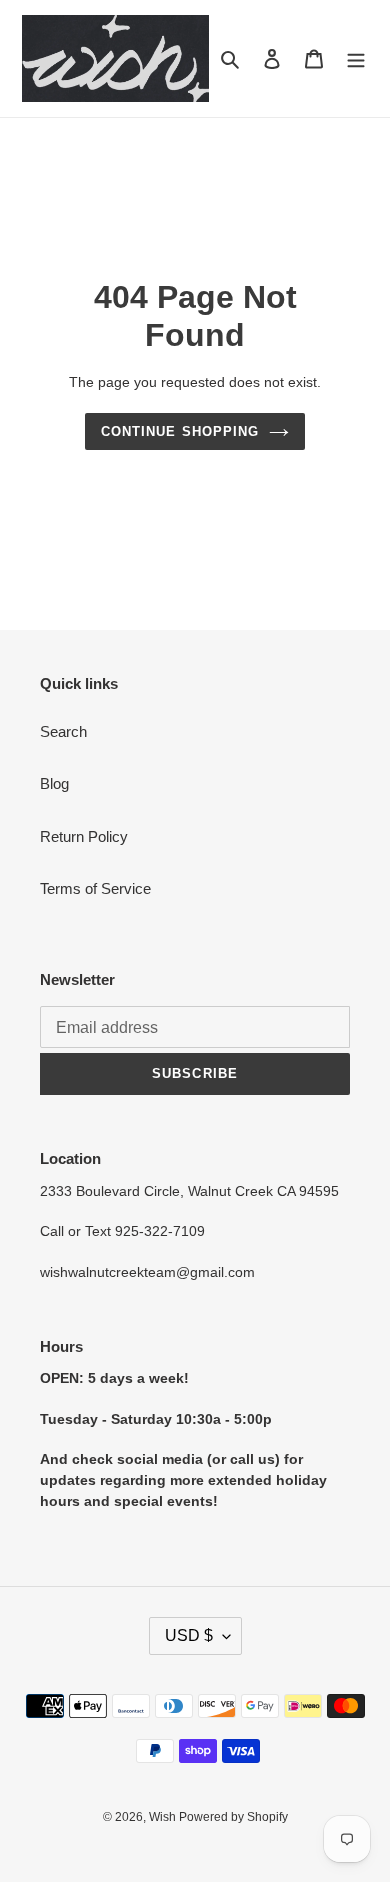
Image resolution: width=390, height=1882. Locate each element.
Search (63, 731)
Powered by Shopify (233, 1817)
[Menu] (356, 58)
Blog (54, 783)
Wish (164, 1817)
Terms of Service (95, 888)
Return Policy (84, 836)
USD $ (189, 1635)
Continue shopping (180, 431)
